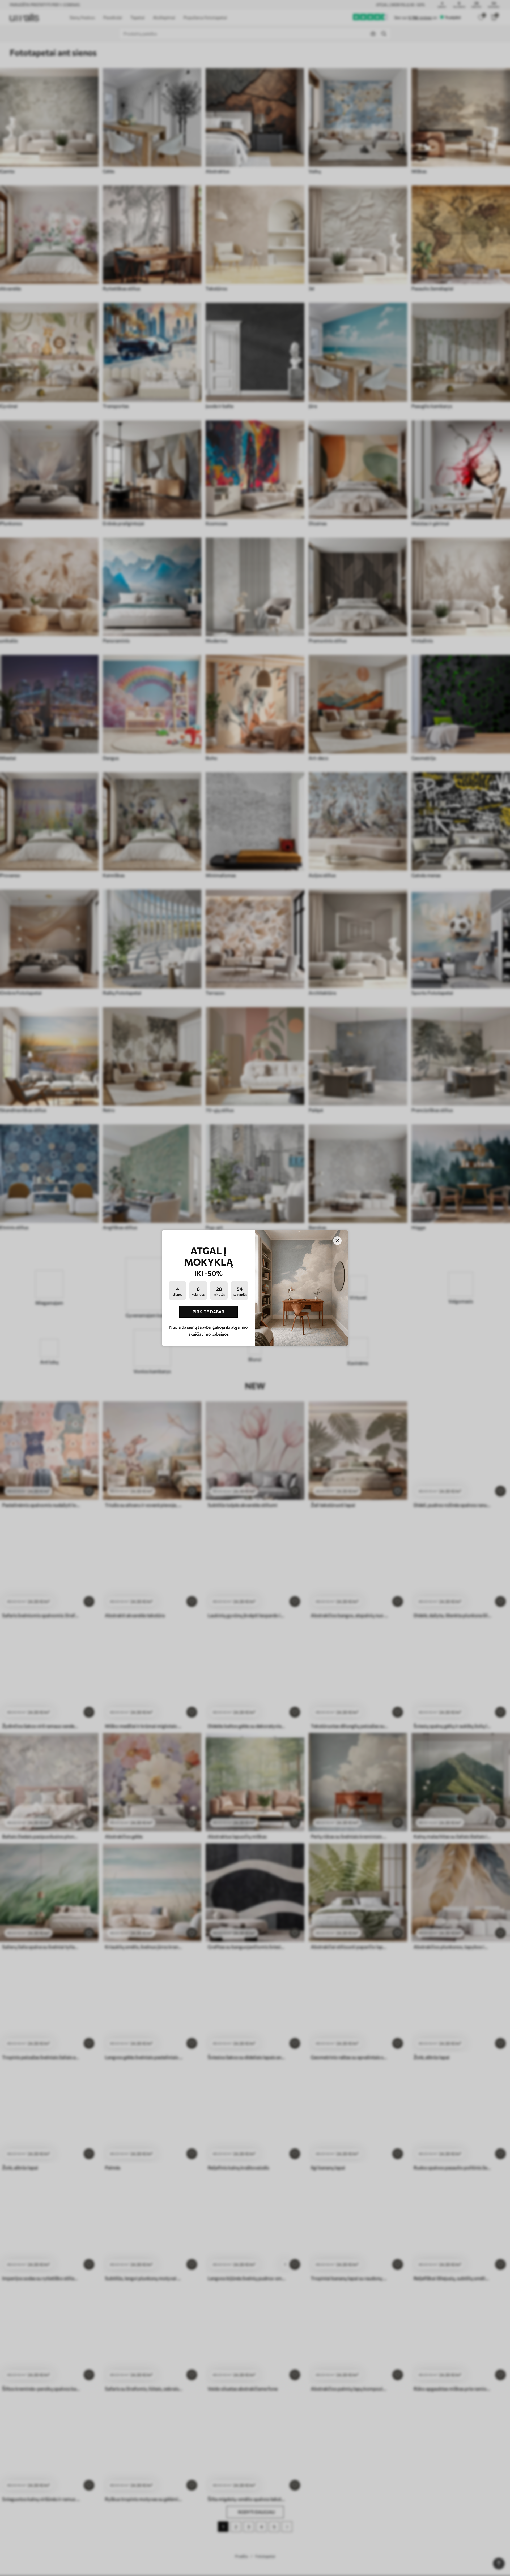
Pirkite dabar (209, 1312)
